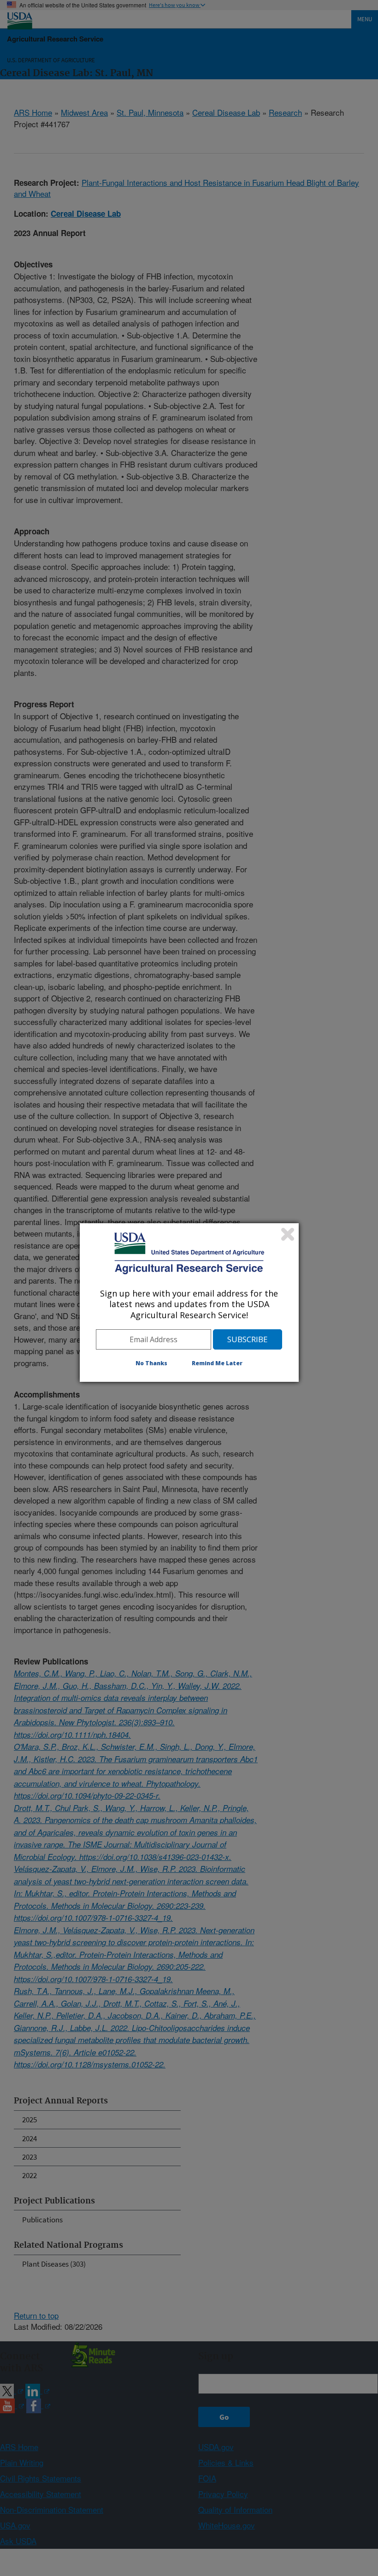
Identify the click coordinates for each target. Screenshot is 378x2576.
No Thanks (151, 1363)
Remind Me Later (217, 1363)
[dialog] (189, 1303)
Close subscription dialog (288, 1234)
